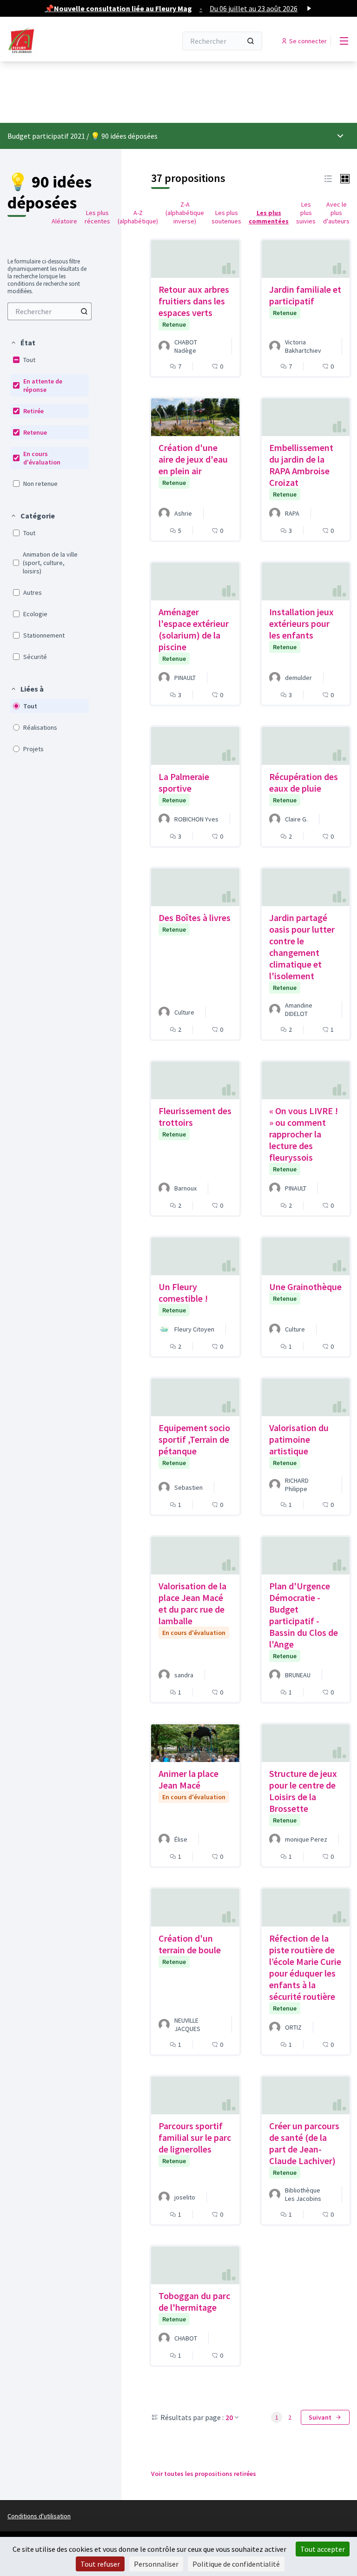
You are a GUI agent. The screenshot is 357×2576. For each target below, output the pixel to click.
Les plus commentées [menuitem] (269, 217)
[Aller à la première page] (69, 41)
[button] (23, 343)
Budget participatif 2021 (46, 136)
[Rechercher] (251, 41)
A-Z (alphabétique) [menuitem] (138, 217)
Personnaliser (156, 2564)
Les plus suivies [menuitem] (306, 213)
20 (229, 2417)
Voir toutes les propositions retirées (204, 2474)
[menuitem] (50, 311)
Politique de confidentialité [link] (236, 2564)
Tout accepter (323, 2549)
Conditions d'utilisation (39, 2516)
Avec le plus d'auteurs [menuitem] (336, 213)
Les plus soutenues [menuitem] (226, 217)
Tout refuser (100, 2564)
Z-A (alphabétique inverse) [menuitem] (185, 213)
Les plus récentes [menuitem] (97, 217)
